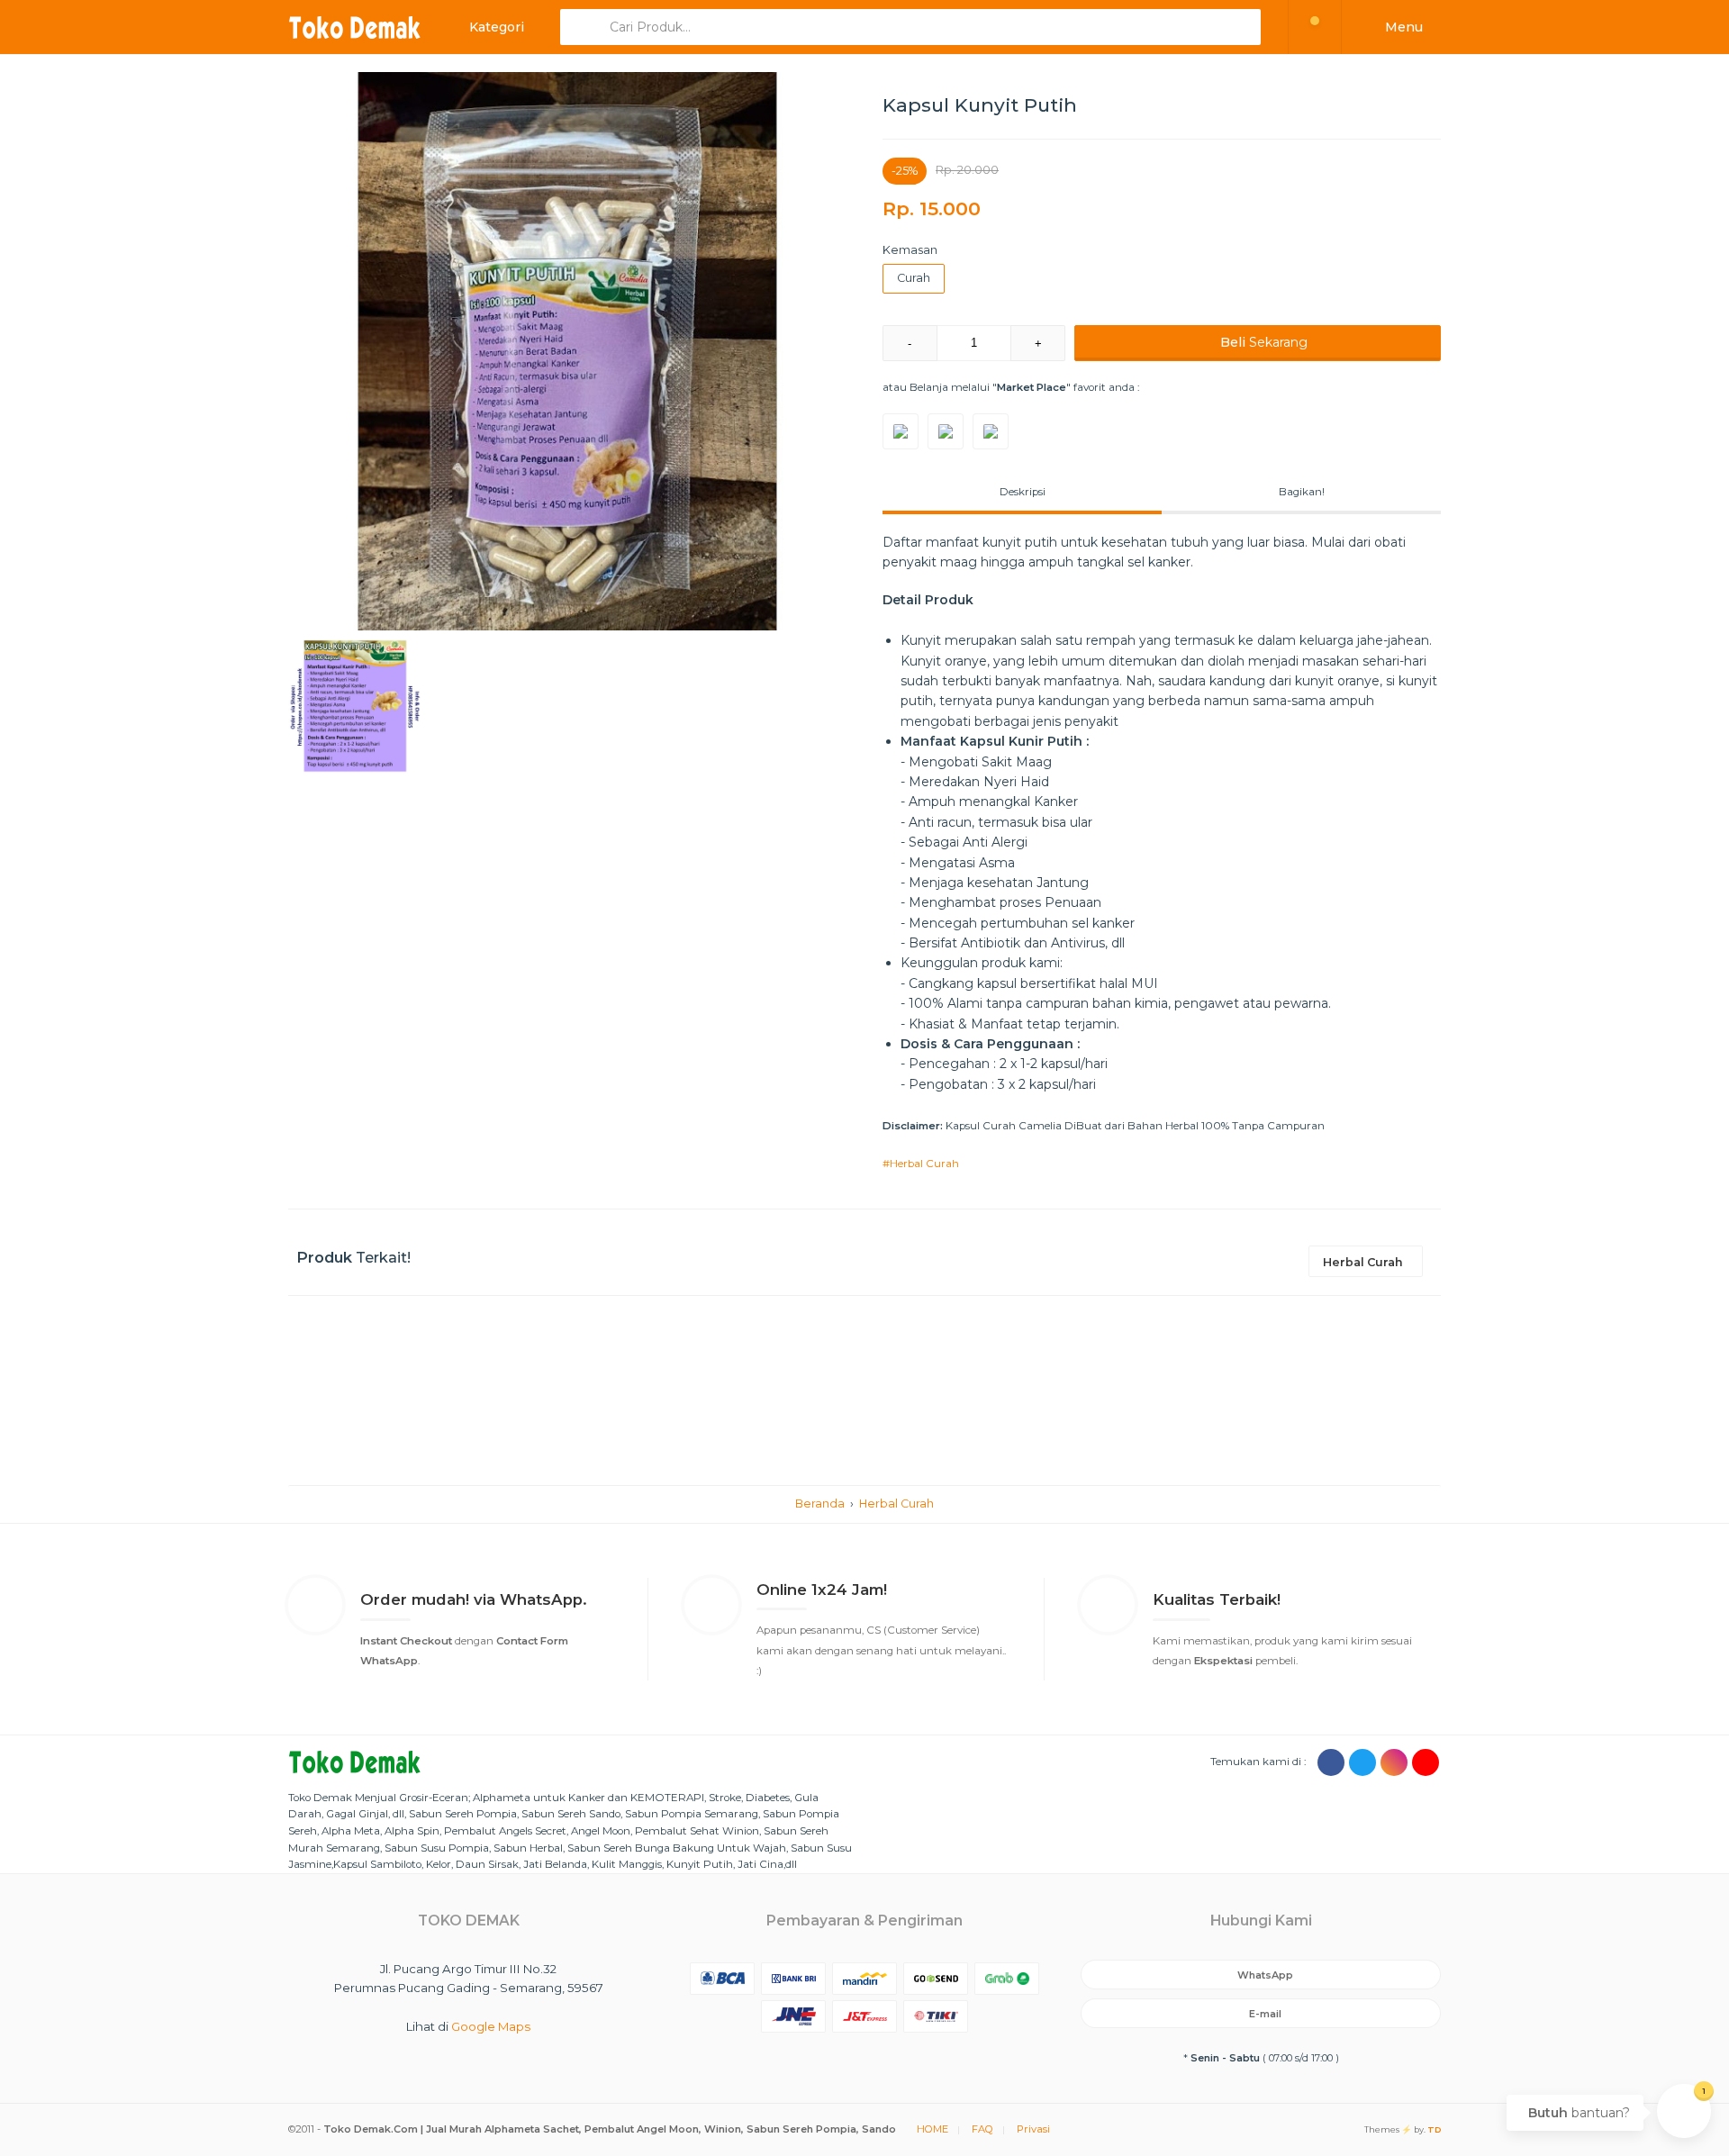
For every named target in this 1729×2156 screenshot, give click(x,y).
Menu (1402, 27)
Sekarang (1264, 342)
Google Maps (491, 2026)
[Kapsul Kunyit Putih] (567, 351)
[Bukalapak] (946, 431)
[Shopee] (991, 431)
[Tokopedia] (901, 431)
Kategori (495, 27)
